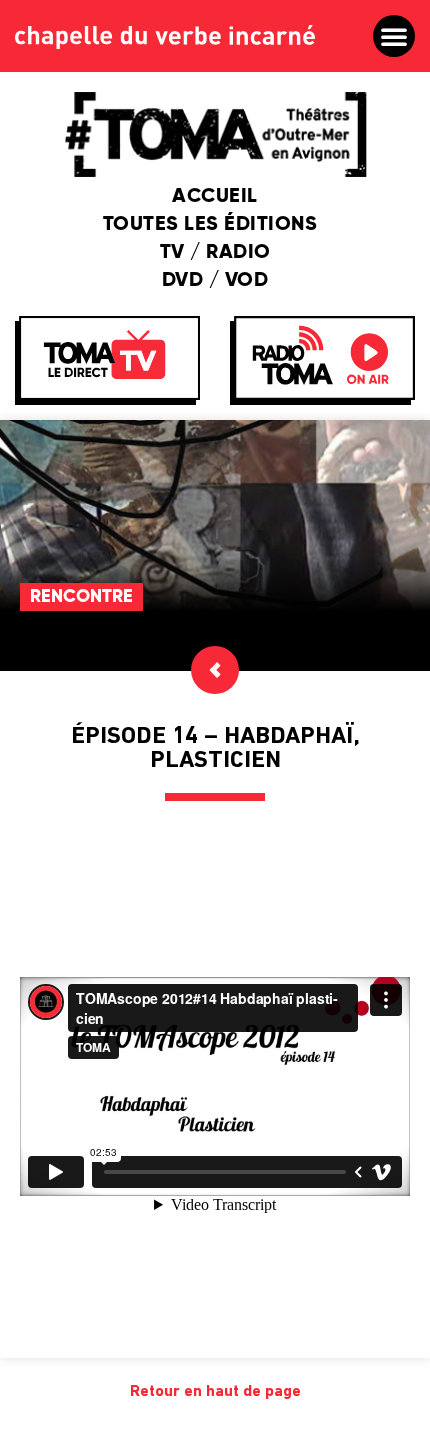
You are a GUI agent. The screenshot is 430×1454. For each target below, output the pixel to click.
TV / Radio (215, 253)
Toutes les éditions (210, 225)
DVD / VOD (215, 281)
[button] (394, 36)
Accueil (215, 197)
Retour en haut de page (215, 1392)
